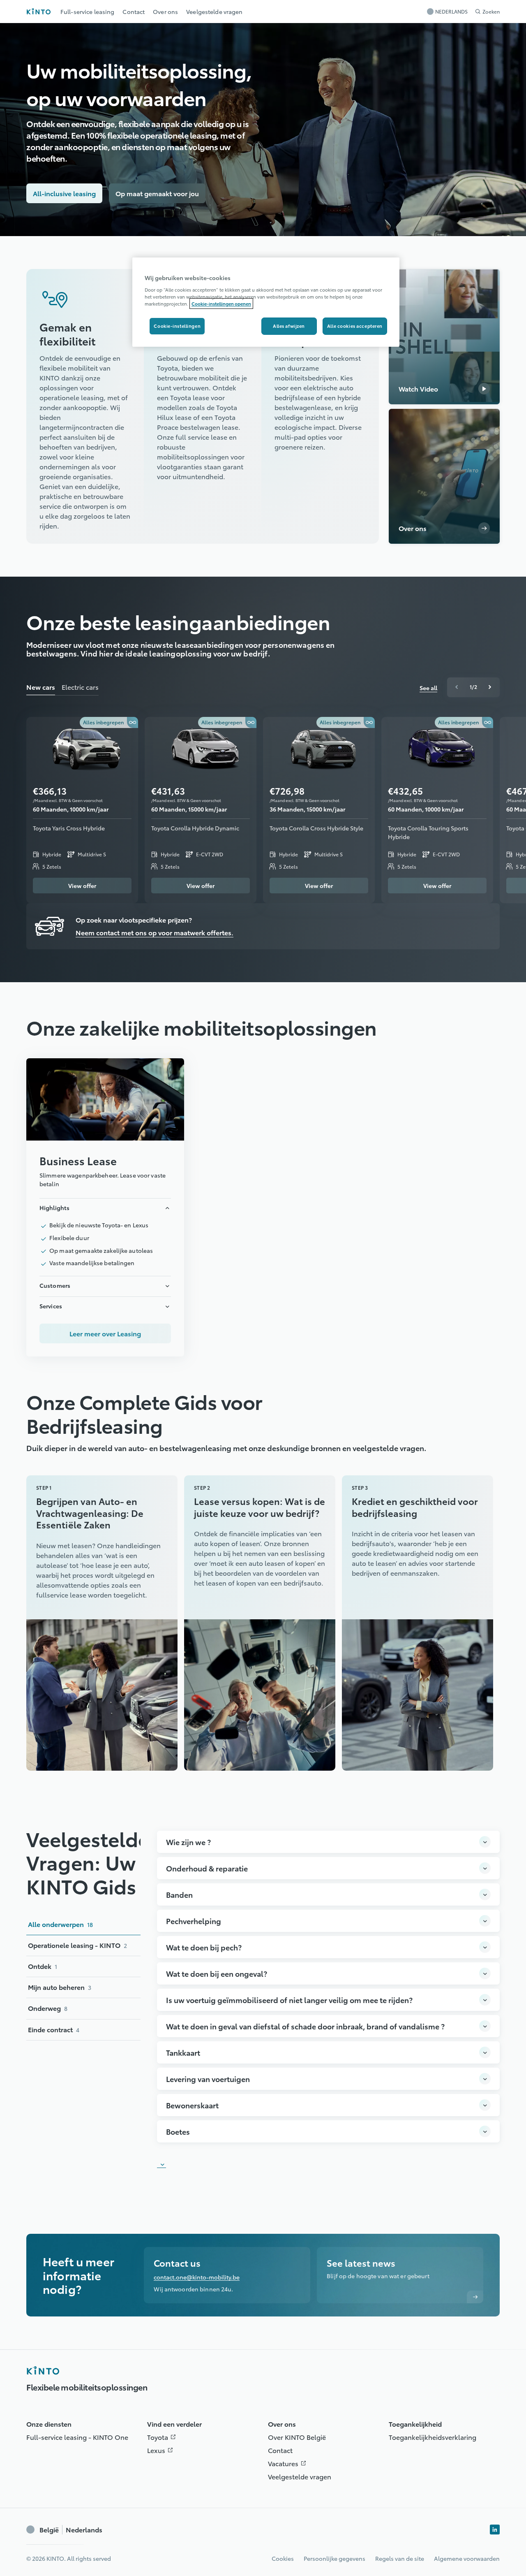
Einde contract (54, 2029)
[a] (444, 476)
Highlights (54, 1208)
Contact (280, 2450)
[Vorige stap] (457, 687)
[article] (105, 1207)
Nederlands (71, 2530)
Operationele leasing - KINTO (77, 1945)
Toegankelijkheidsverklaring (433, 2437)
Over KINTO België (297, 2437)
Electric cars (80, 687)
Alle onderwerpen (60, 1924)
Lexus (162, 2450)
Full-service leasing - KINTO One (77, 2437)
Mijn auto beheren (60, 1987)
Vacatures (289, 2463)
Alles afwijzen (289, 326)
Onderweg (48, 2008)
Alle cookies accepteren (355, 326)
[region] (266, 302)
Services (51, 1306)
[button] (85, 318)
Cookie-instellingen (177, 326)
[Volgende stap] (490, 687)
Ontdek (43, 1966)
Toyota (163, 2437)
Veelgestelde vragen (300, 2476)
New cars (41, 687)
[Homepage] (43, 2370)
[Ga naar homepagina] (38, 11)
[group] (473, 687)
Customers (55, 1285)
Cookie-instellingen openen (221, 304)
